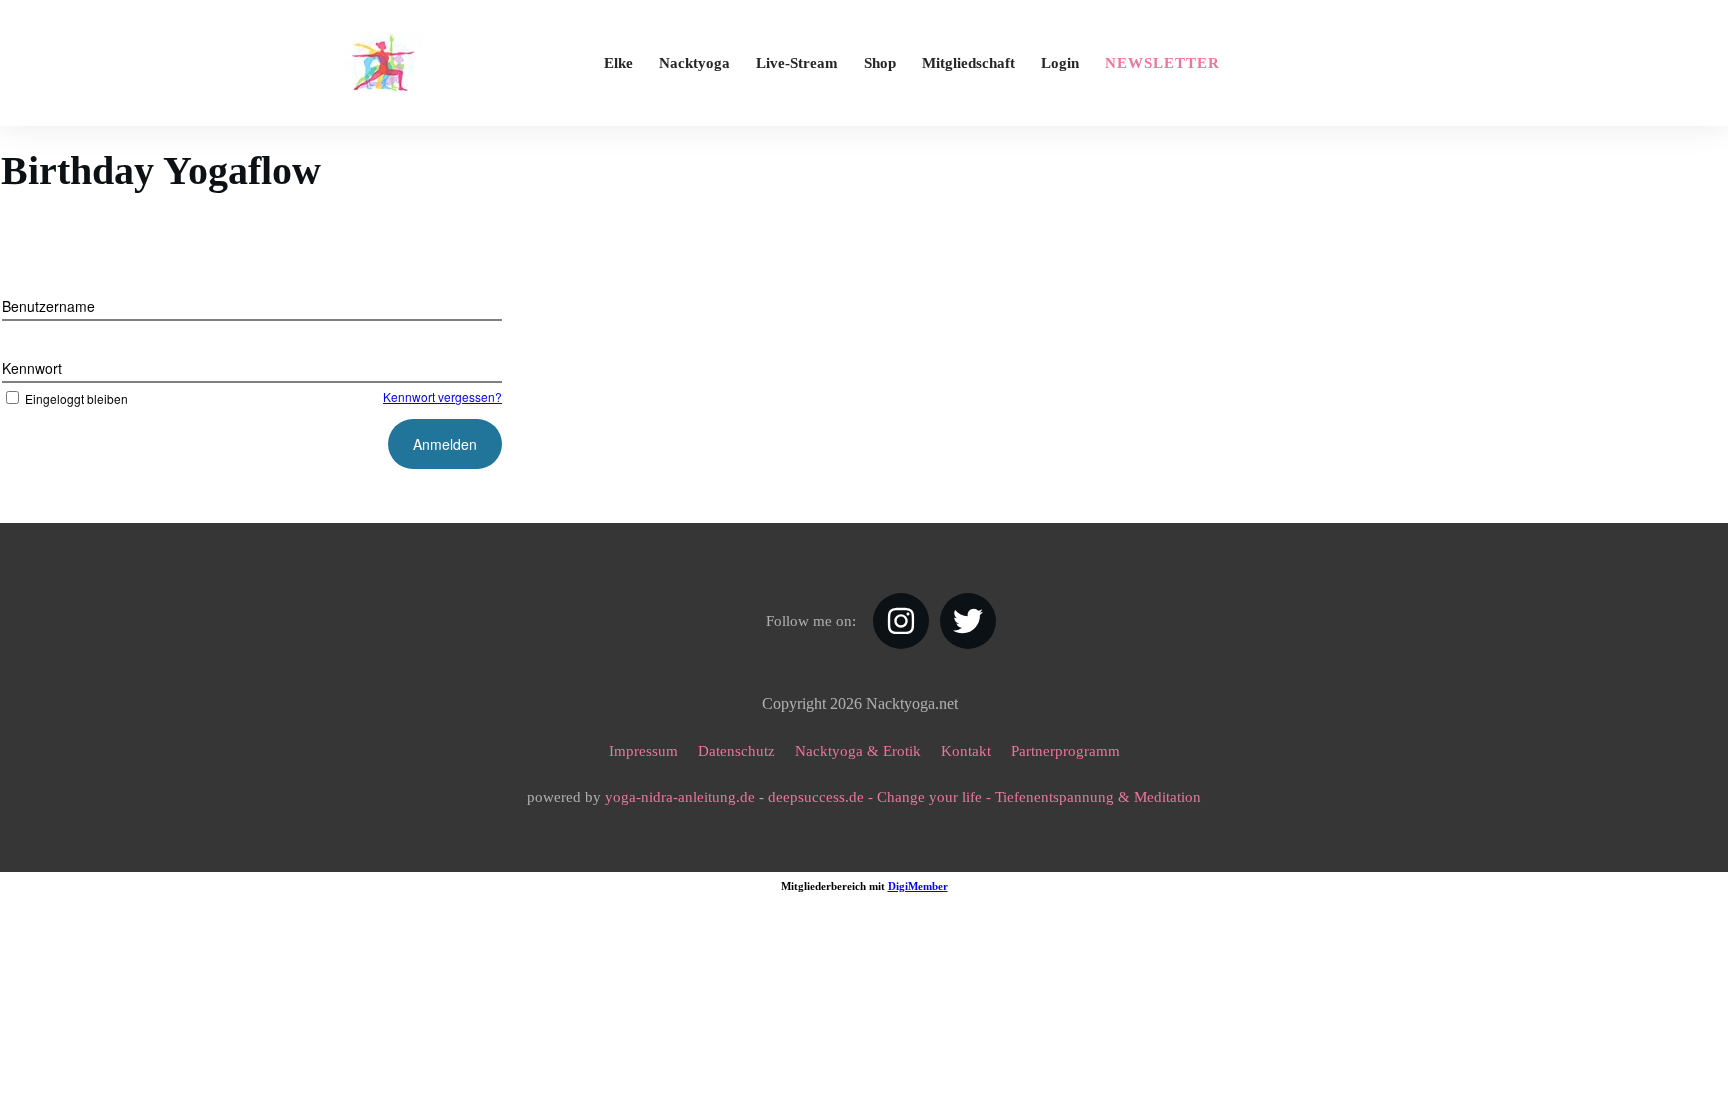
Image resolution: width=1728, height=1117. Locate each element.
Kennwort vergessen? (442, 396)
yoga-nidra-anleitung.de (680, 797)
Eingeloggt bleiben (76, 398)
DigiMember (918, 886)
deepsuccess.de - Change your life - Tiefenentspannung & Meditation (984, 797)
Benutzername (48, 306)
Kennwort (32, 368)
